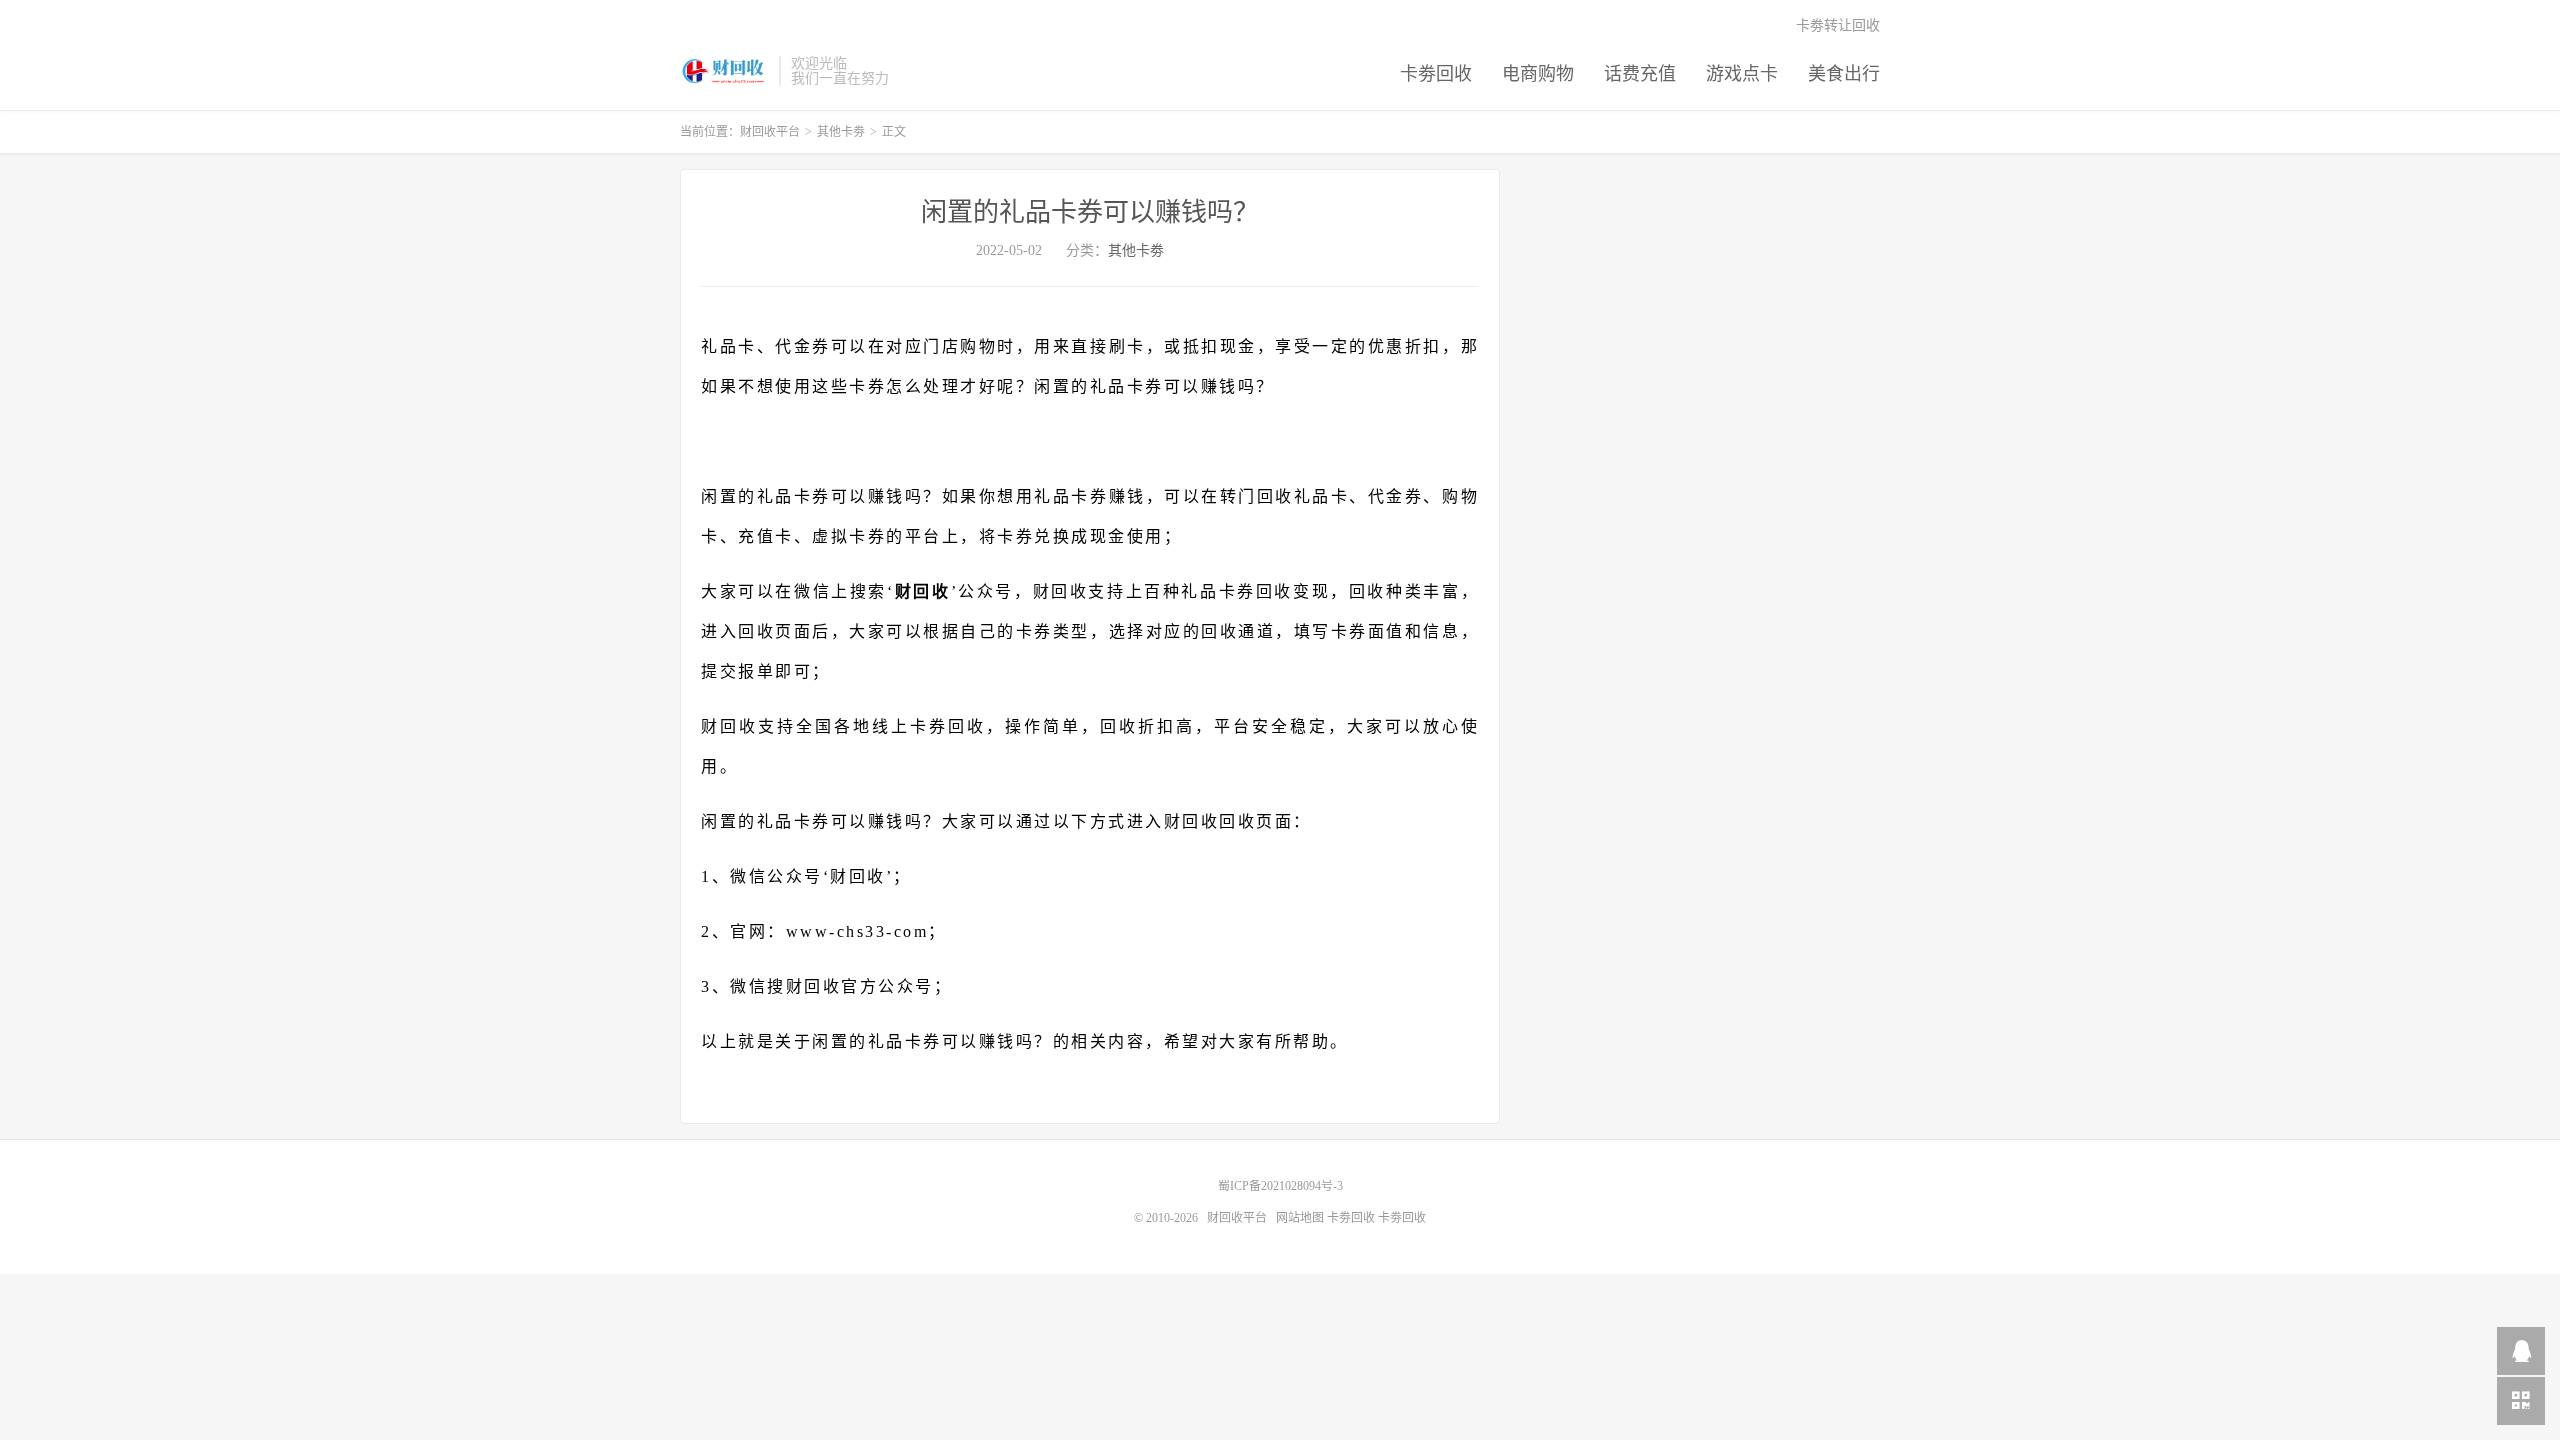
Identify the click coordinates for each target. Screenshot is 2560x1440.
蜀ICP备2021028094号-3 (1280, 1186)
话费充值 (1640, 74)
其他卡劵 (841, 132)
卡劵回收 (1436, 74)
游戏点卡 (1742, 74)
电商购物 (1538, 74)
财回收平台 (724, 71)
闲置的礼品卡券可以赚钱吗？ (1090, 212)
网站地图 (1300, 1218)
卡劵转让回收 (1838, 25)
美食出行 (1844, 74)
